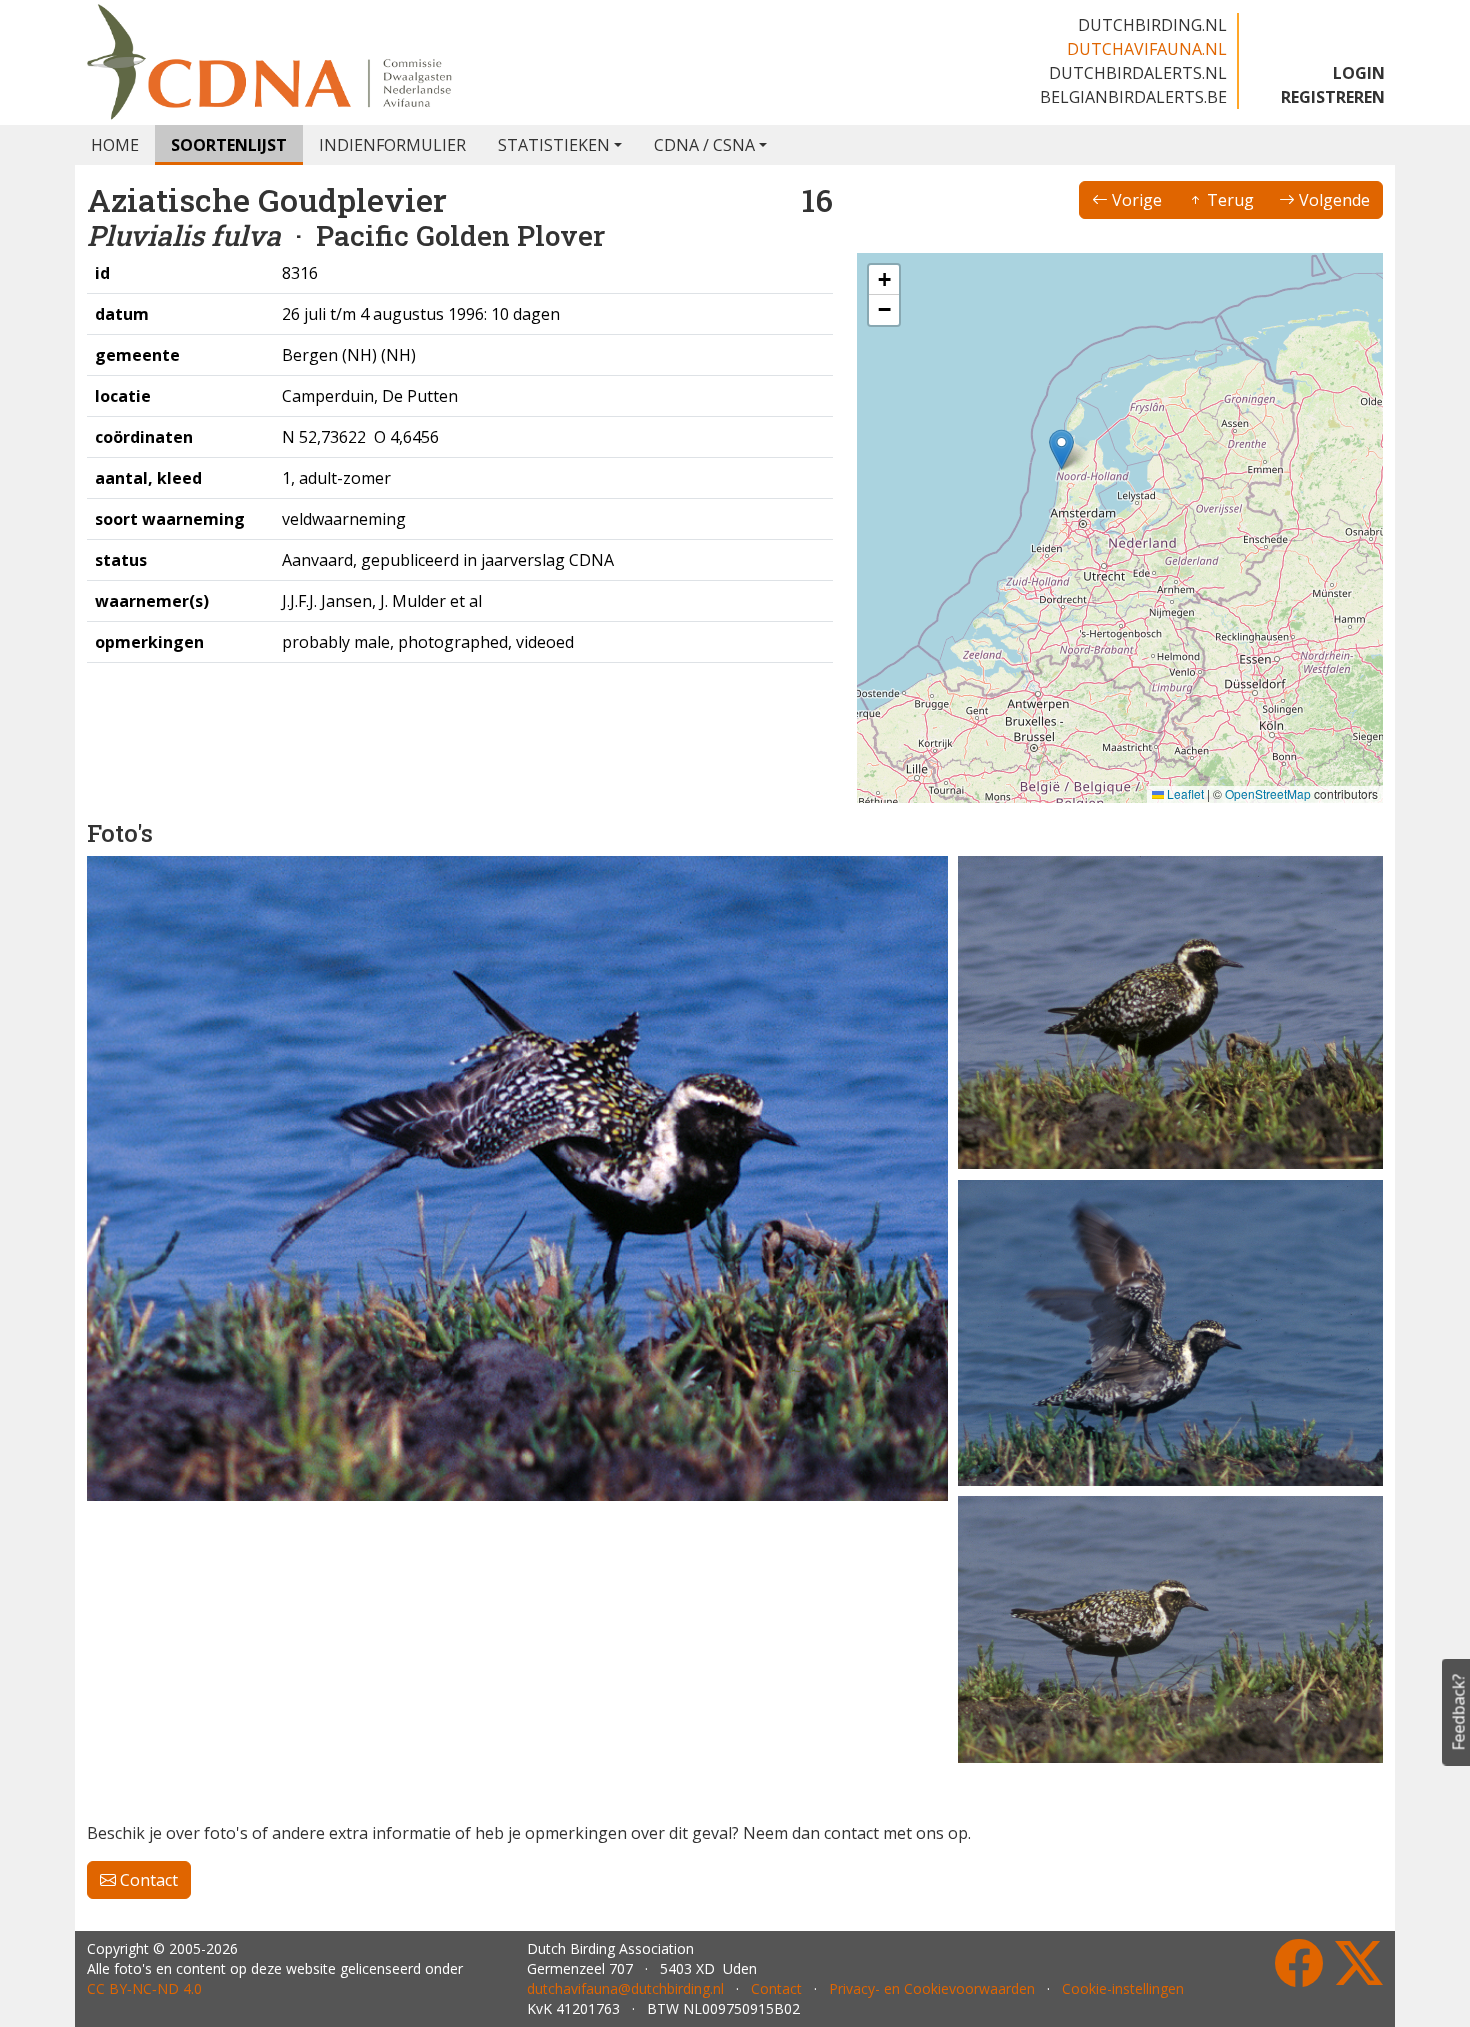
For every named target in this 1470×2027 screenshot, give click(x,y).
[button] (1061, 449)
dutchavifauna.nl (1147, 49)
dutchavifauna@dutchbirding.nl (625, 1988)
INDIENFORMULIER (392, 145)
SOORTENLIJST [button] (229, 145)
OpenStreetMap (1268, 793)
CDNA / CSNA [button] (704, 145)
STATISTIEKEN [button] (554, 145)
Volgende (1332, 200)
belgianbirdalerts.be (1133, 97)
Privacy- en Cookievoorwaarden (932, 1988)
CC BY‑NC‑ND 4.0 (144, 1988)
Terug (1228, 200)
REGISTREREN (1333, 97)
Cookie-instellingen (1123, 1988)
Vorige (1135, 200)
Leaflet (1184, 793)
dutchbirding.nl (1152, 25)
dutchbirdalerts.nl (1138, 73)
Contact (147, 1880)
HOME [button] (115, 145)
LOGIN (1359, 73)
